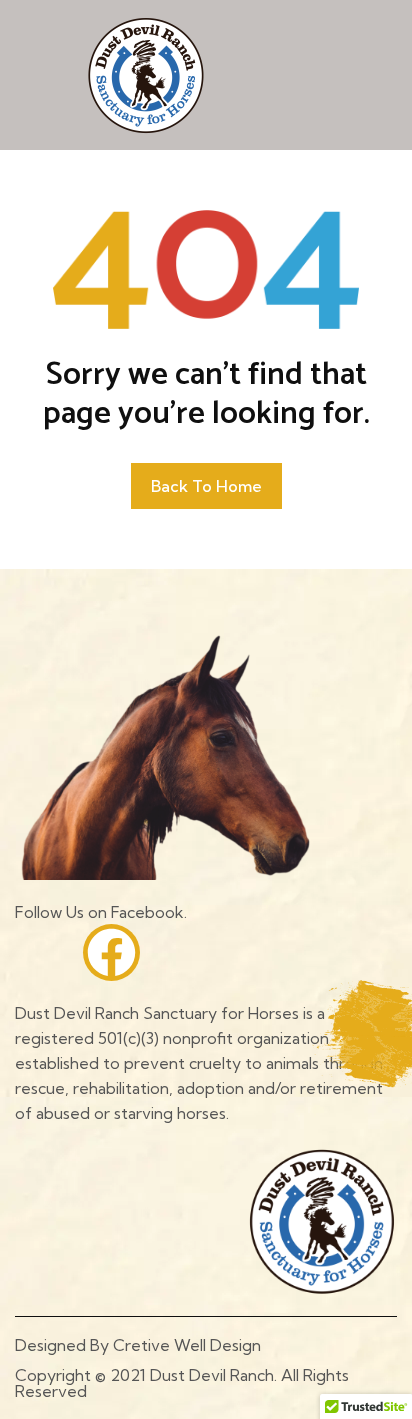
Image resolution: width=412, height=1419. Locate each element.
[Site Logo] (146, 74)
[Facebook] (111, 952)
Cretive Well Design (187, 1345)
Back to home (206, 486)
